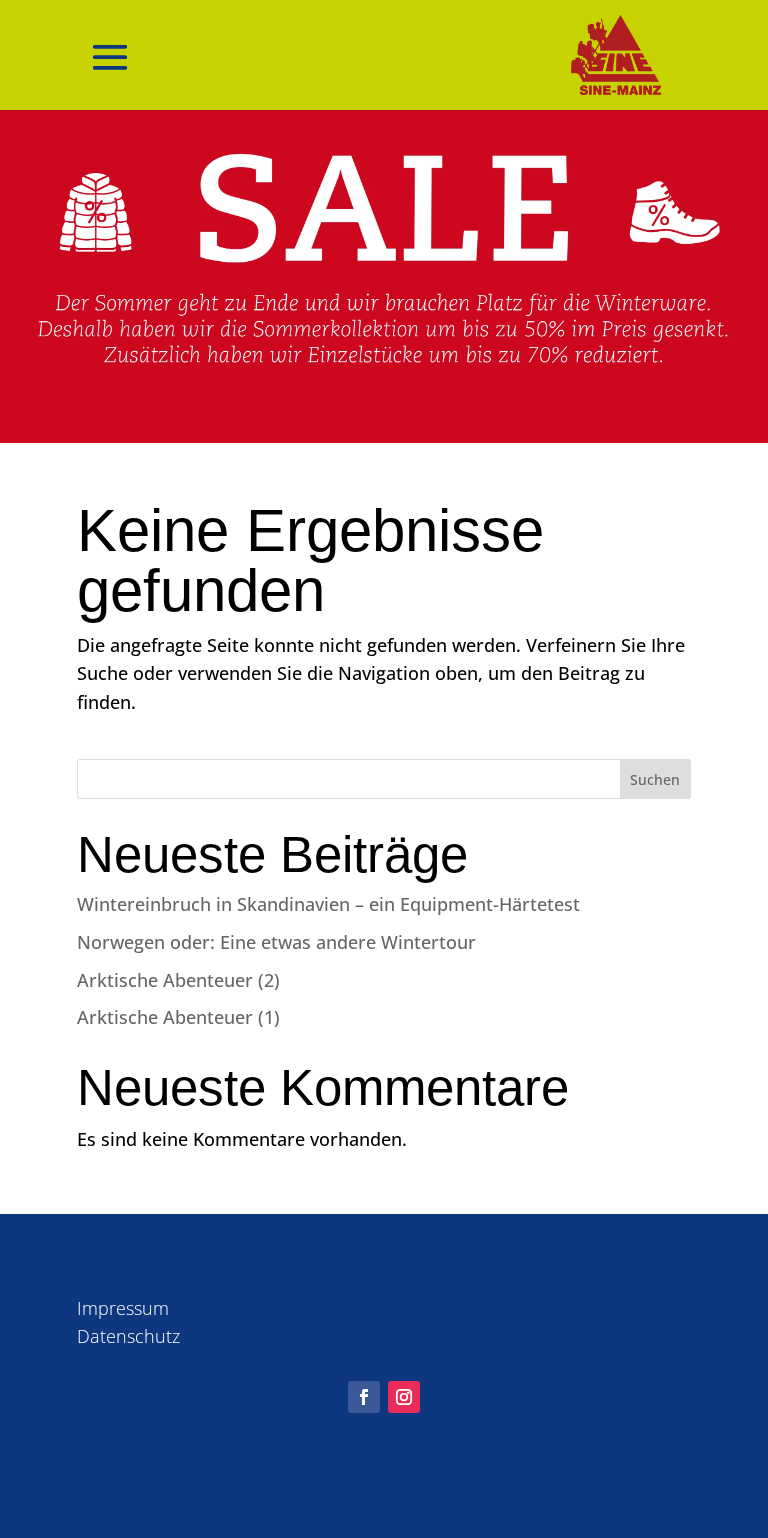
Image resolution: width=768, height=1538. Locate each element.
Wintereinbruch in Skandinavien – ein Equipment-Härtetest (328, 904)
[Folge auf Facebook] (364, 1397)
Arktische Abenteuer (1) (178, 1017)
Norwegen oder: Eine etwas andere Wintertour (276, 942)
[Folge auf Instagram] (404, 1397)
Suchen (655, 779)
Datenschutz (128, 1336)
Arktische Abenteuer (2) (178, 980)
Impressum (123, 1308)
